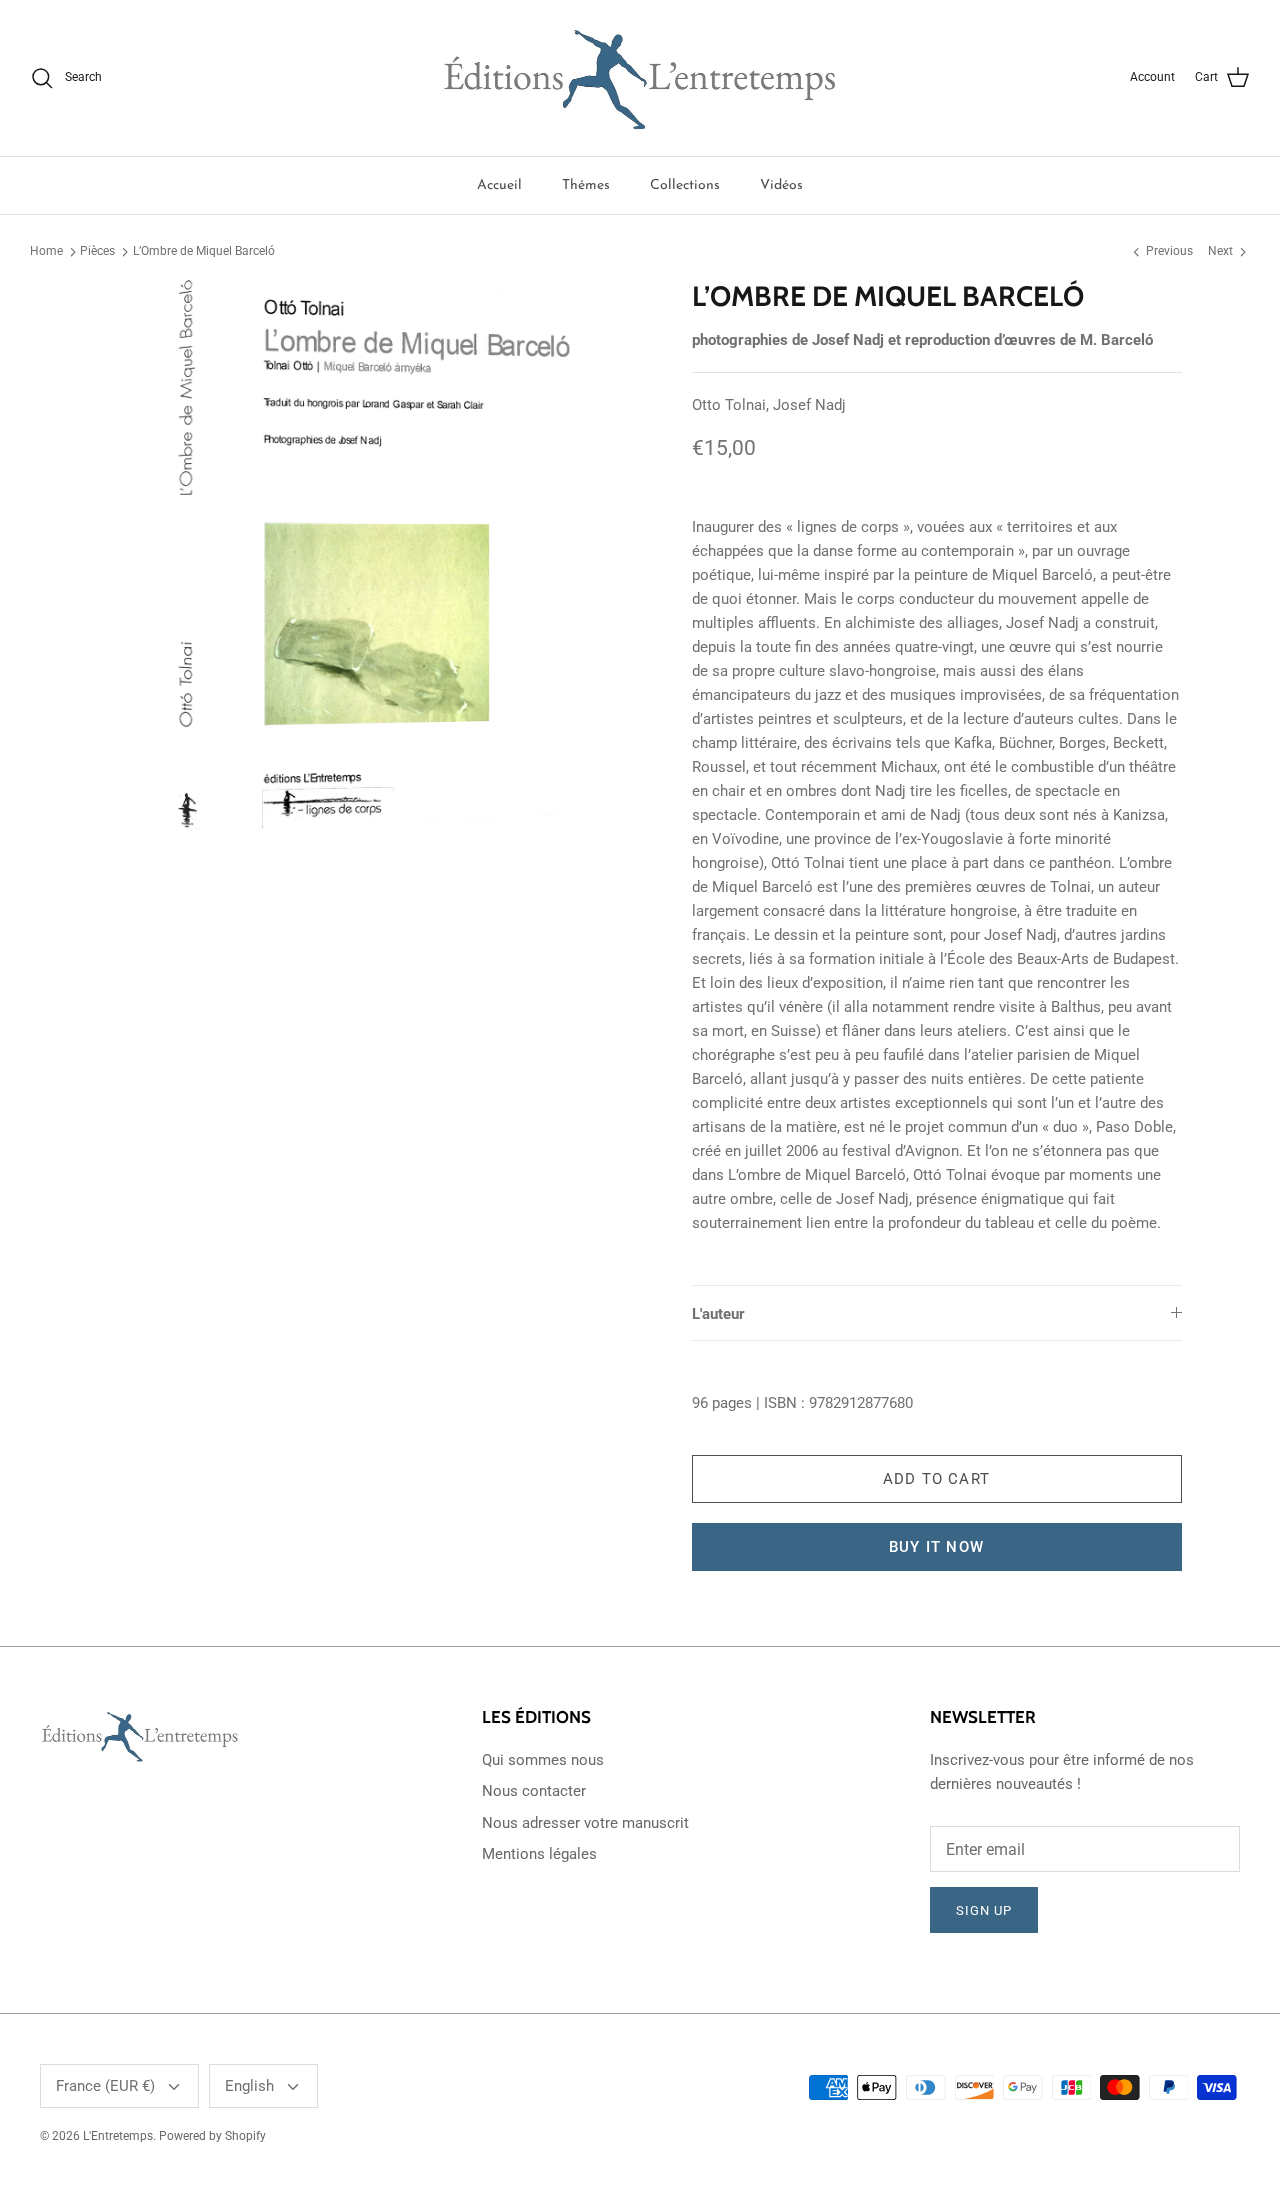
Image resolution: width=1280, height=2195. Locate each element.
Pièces (97, 251)
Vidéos (781, 185)
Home (46, 251)
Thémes (586, 185)
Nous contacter (534, 1791)
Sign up (984, 1910)
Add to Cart (936, 1479)
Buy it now (936, 1547)
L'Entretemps (118, 2136)
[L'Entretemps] (640, 78)
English (249, 2086)
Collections (685, 185)
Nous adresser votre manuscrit (585, 1823)
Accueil (499, 185)
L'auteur (718, 1314)
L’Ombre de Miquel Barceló (204, 251)
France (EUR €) (105, 2086)
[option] (373, 554)
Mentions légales (539, 1854)
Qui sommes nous (543, 1760)
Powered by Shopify (212, 2136)
